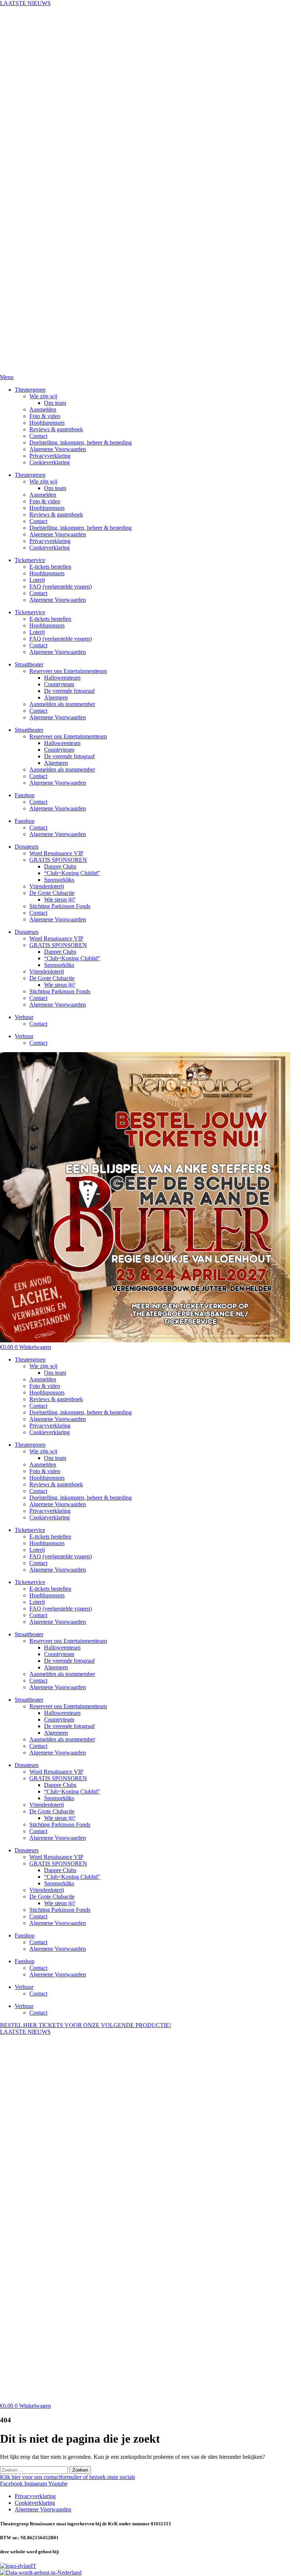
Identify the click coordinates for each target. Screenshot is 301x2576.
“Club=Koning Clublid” (72, 1791)
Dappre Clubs (60, 1785)
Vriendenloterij (47, 1805)
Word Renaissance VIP (56, 1772)
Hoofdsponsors (47, 1393)
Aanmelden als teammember (62, 1674)
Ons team (55, 1373)
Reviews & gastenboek (56, 1399)
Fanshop (25, 1935)
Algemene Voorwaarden (58, 1419)
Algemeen (56, 1667)
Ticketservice (30, 1530)
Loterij (37, 1550)
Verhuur (24, 1987)
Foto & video (45, 1386)
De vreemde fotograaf (69, 1661)
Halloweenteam (62, 1647)
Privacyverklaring (50, 1426)
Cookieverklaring (50, 1432)
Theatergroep (30, 1359)
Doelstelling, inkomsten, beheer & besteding (81, 1412)
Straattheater (29, 1634)
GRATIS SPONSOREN (58, 1778)
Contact (38, 1406)
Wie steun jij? (60, 1818)
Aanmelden (43, 1379)
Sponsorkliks (59, 1798)
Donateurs (27, 1765)
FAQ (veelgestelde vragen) (61, 1556)
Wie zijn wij (43, 1366)
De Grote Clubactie (52, 1811)
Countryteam (59, 1654)
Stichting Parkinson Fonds (60, 1825)
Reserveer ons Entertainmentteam (68, 1641)
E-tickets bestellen (50, 1537)
